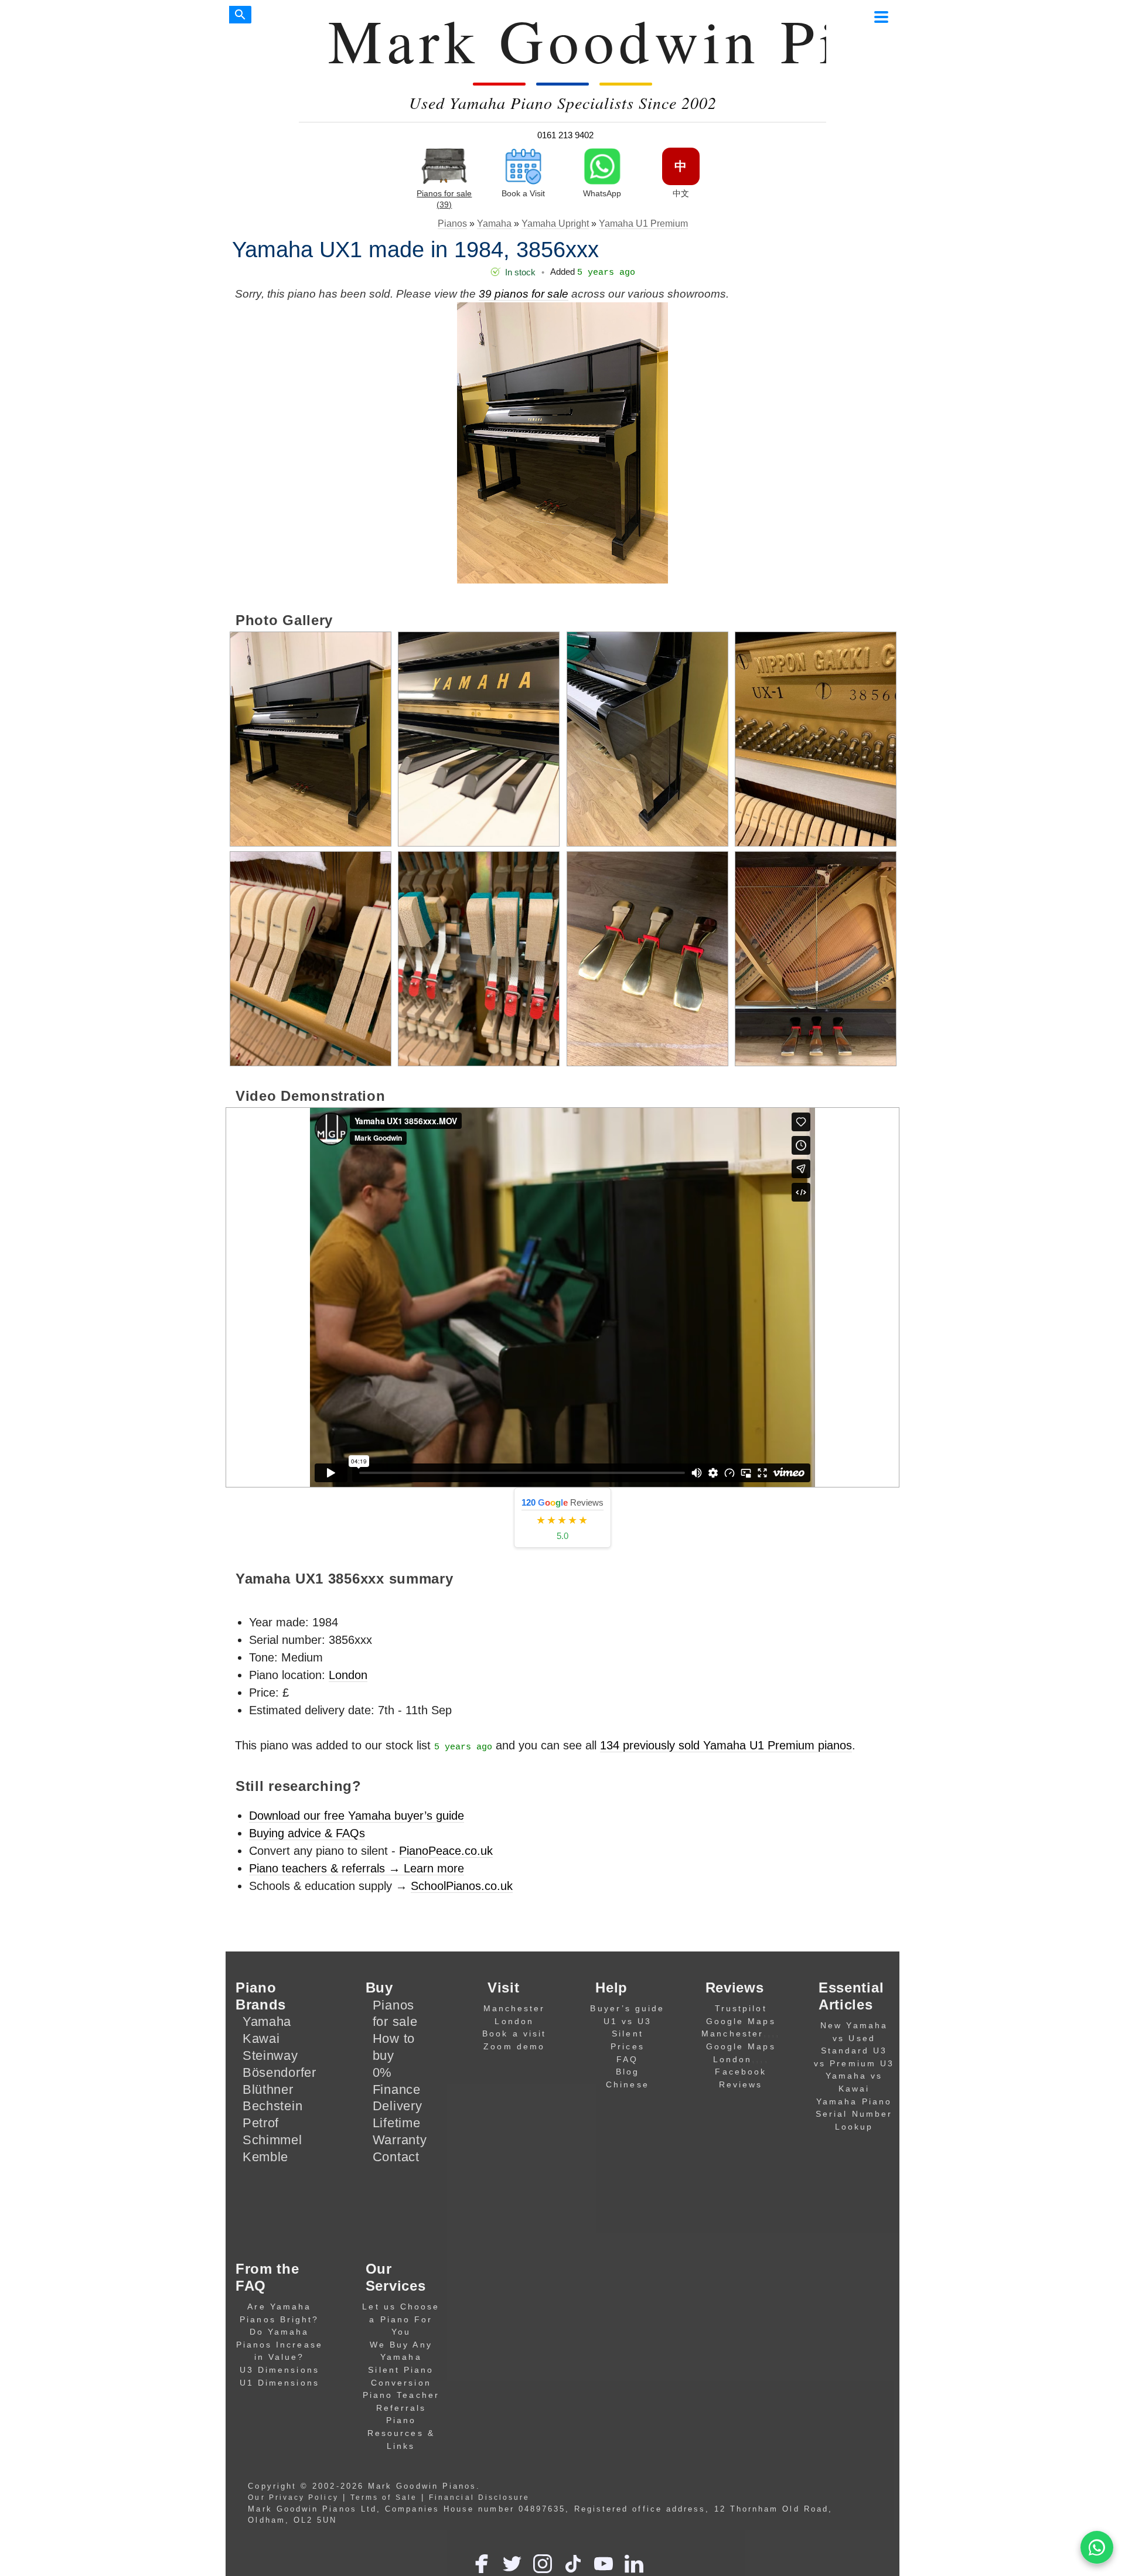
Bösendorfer (279, 2072)
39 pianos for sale (524, 294)
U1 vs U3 (628, 2021)
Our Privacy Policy (293, 2497)
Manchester (514, 2008)
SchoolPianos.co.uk (462, 1886)
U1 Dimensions (279, 2383)
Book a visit (514, 2033)
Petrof (261, 2123)
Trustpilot (741, 2008)
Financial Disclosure (479, 2497)
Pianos (452, 224)
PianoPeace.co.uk (446, 1851)
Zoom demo (514, 2046)
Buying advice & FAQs (307, 1833)
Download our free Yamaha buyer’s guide (357, 1816)
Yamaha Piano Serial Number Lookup (854, 2114)
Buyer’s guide (627, 2008)
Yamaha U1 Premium (643, 224)
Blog (628, 2072)
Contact (396, 2157)
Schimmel (272, 2140)
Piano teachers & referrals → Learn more (357, 1868)
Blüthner (268, 2089)
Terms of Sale (384, 2497)
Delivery (398, 2106)
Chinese (628, 2084)
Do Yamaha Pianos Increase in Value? (279, 2344)
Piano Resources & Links (401, 2433)
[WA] (1097, 2548)
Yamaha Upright (555, 224)
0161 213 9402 (565, 135)
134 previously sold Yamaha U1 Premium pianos (726, 1745)
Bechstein (272, 2106)
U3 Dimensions (279, 2370)
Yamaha (494, 224)
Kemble (265, 2157)
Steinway (270, 2055)
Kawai (261, 2038)
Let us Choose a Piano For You (401, 2319)
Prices (627, 2046)
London (348, 1675)
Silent (627, 2033)
